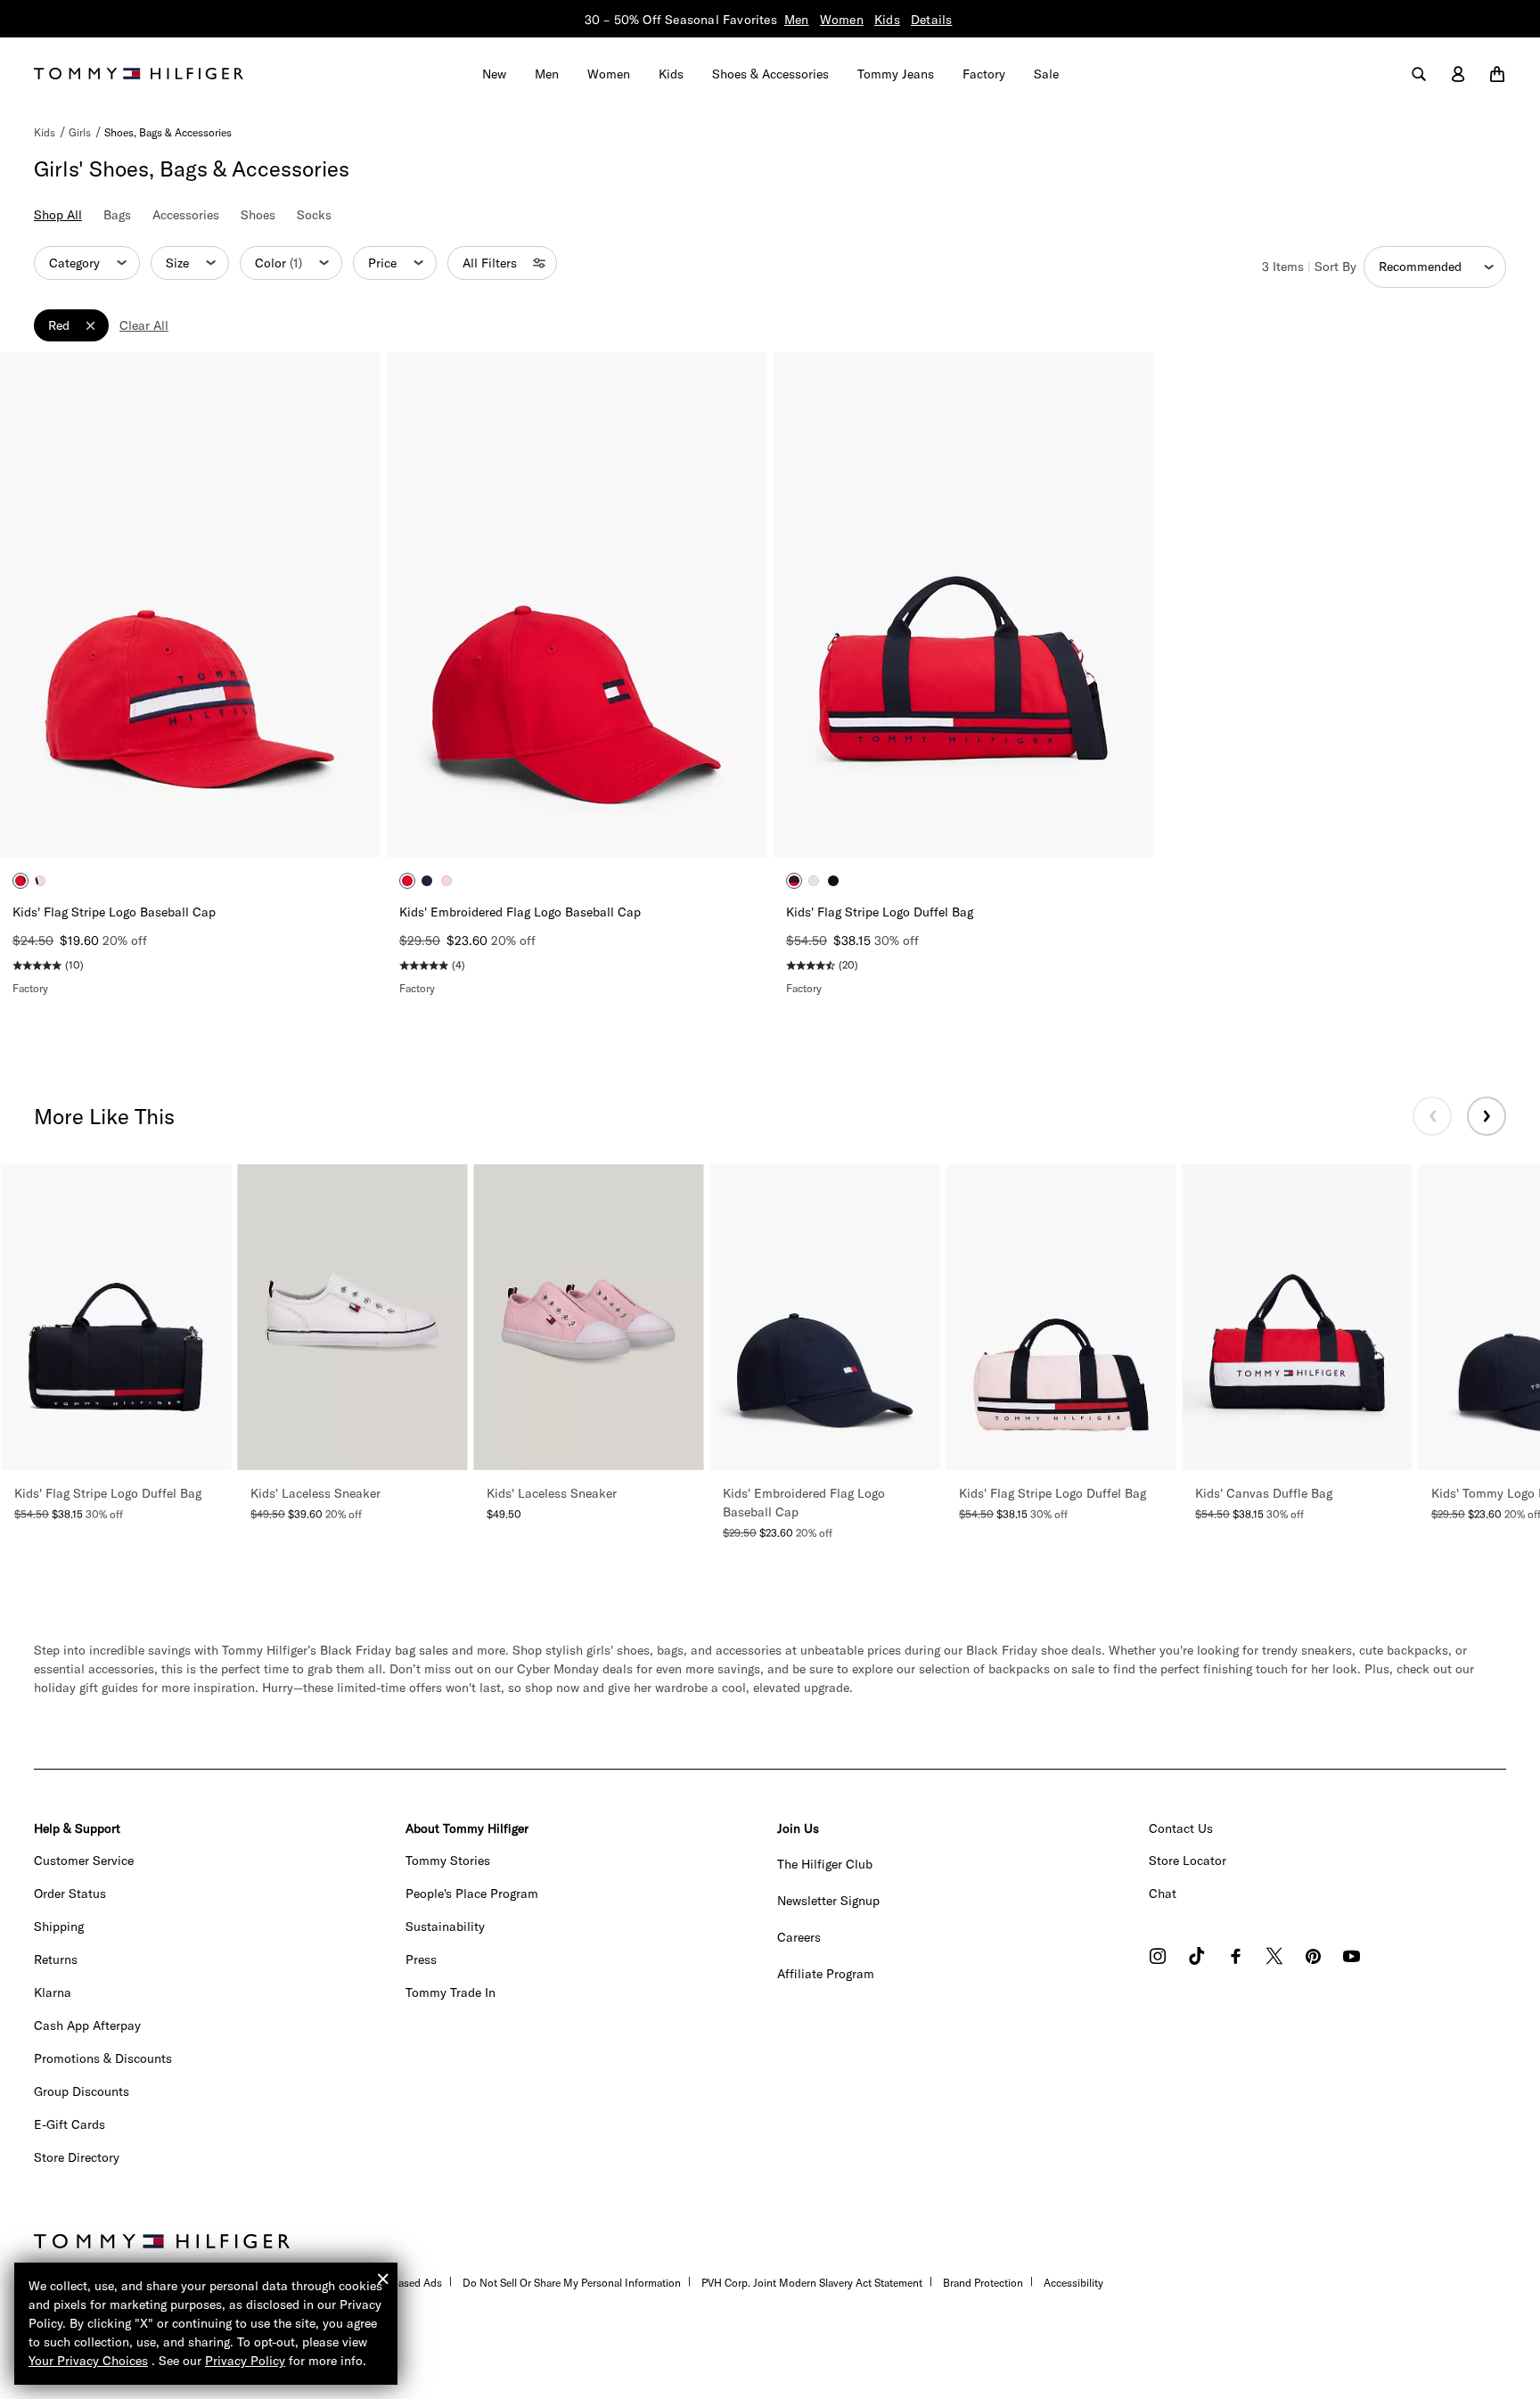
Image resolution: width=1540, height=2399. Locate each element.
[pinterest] (1313, 1958)
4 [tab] (230, 829)
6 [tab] (1030, 829)
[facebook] (1236, 1958)
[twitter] (1274, 1958)
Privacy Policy (245, 2361)
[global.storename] (139, 72)
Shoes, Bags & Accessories (168, 132)
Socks (314, 215)
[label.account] (1458, 74)
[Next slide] (1487, 1116)
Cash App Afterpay (87, 2025)
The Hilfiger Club (825, 1864)
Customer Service (84, 1861)
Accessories (186, 215)
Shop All (58, 215)
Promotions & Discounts (103, 2058)
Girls (80, 132)
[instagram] (1158, 1958)
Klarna (53, 1992)
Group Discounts (82, 2091)
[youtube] (1352, 1958)
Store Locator (1188, 1861)
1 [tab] (150, 829)
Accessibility (1073, 2283)
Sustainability (445, 1927)
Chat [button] (1163, 1894)
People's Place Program (472, 1894)
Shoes (258, 215)
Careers (799, 1937)
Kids (887, 20)
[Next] (353, 604)
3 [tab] (203, 829)
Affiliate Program (826, 1974)
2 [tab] (176, 829)
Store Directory (77, 2157)
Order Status (70, 1894)
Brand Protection (983, 2283)
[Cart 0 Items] (1497, 74)
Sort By (1335, 267)
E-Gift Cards (70, 2124)
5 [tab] (1003, 829)
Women (842, 20)
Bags (117, 215)
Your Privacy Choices (88, 2361)
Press (421, 1959)
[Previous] (27, 604)
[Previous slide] (1432, 1116)
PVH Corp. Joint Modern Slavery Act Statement (812, 2283)
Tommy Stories (448, 1861)
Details (931, 20)
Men (797, 20)
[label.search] (1419, 74)
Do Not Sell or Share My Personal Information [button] (572, 2283)
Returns (56, 1959)
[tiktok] (1197, 1958)
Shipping (59, 1927)
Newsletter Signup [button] (828, 1901)
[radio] (20, 881)
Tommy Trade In (451, 1992)
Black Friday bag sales (384, 1650)
